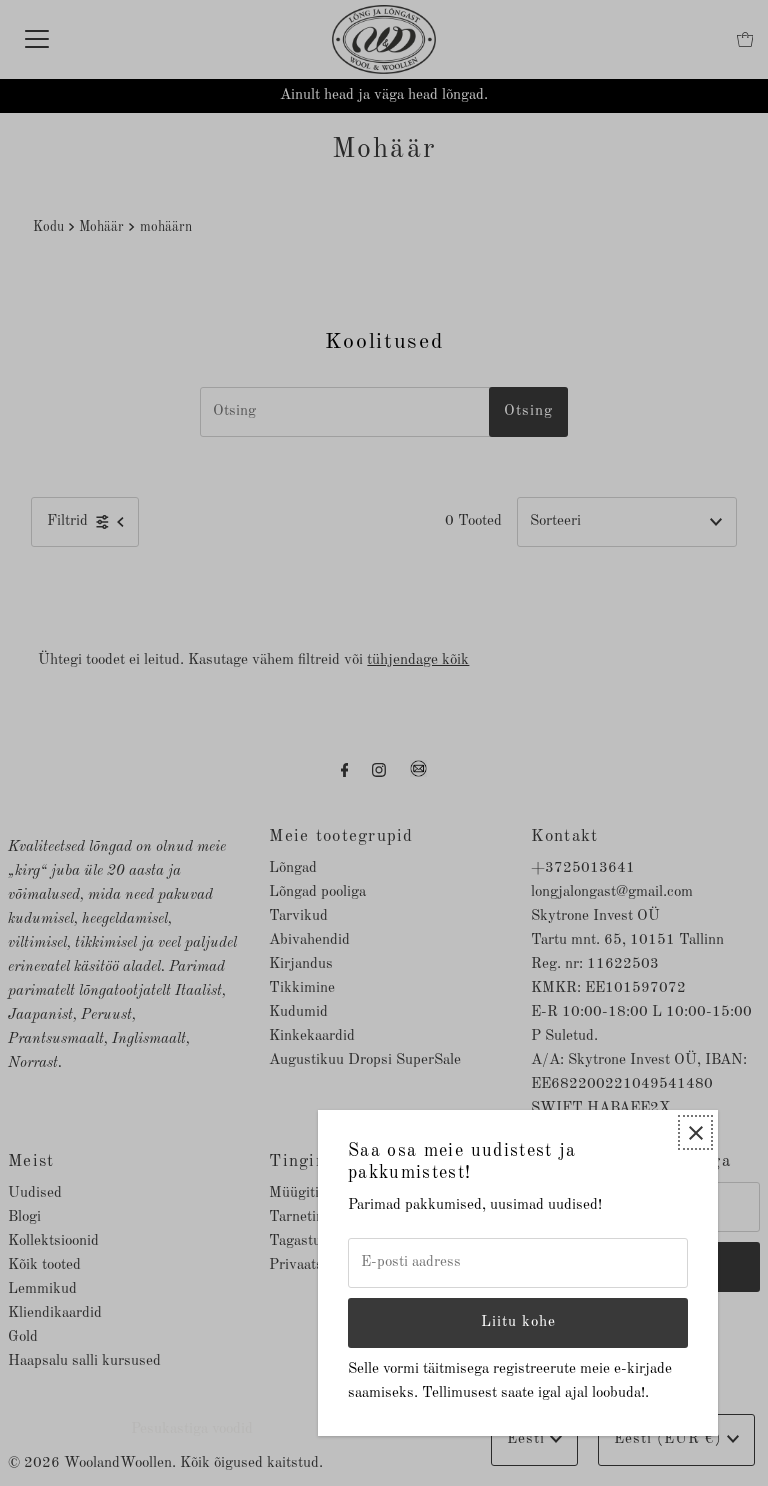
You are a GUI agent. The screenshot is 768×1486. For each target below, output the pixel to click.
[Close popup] (695, 1132)
